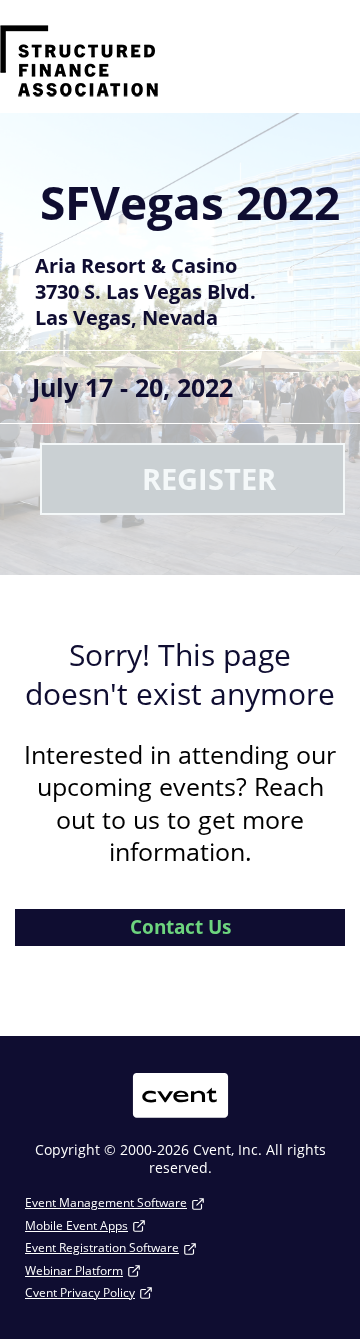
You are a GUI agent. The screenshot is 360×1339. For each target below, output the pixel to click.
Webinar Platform (74, 1270)
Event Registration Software (102, 1247)
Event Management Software (106, 1202)
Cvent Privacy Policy (80, 1292)
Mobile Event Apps (76, 1225)
